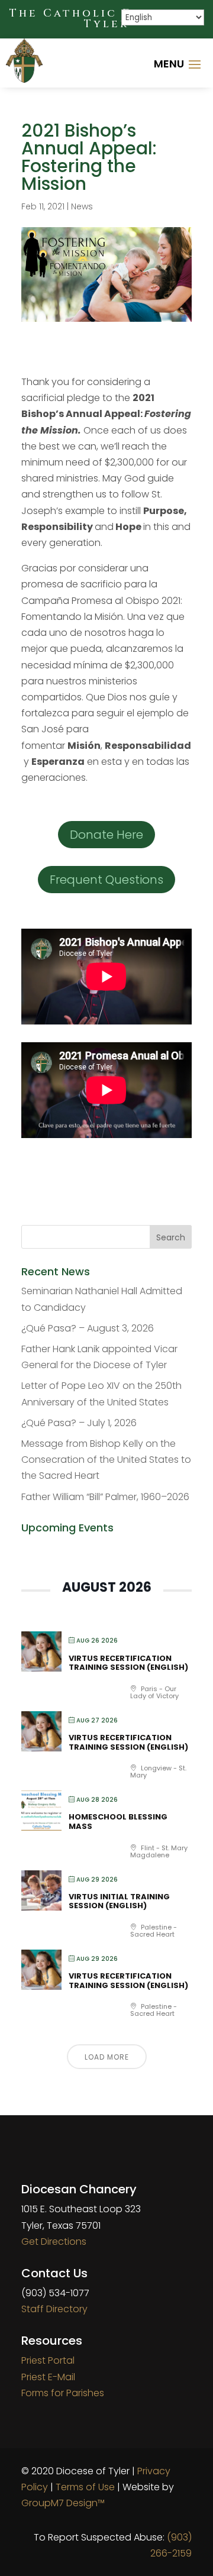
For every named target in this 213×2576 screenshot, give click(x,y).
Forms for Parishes (63, 2393)
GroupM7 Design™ (63, 2503)
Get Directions (54, 2242)
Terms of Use (85, 2487)
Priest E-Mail (48, 2377)
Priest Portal (48, 2360)
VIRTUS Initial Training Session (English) (119, 1901)
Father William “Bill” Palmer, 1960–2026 (105, 1497)
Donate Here (106, 835)
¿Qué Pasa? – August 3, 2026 (88, 1328)
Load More (107, 2057)
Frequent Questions (106, 880)
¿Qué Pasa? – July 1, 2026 (79, 1423)
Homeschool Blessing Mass (118, 1822)
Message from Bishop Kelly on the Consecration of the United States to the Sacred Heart (106, 1460)
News (82, 206)
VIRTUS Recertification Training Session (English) (128, 1663)
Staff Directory (54, 2309)
